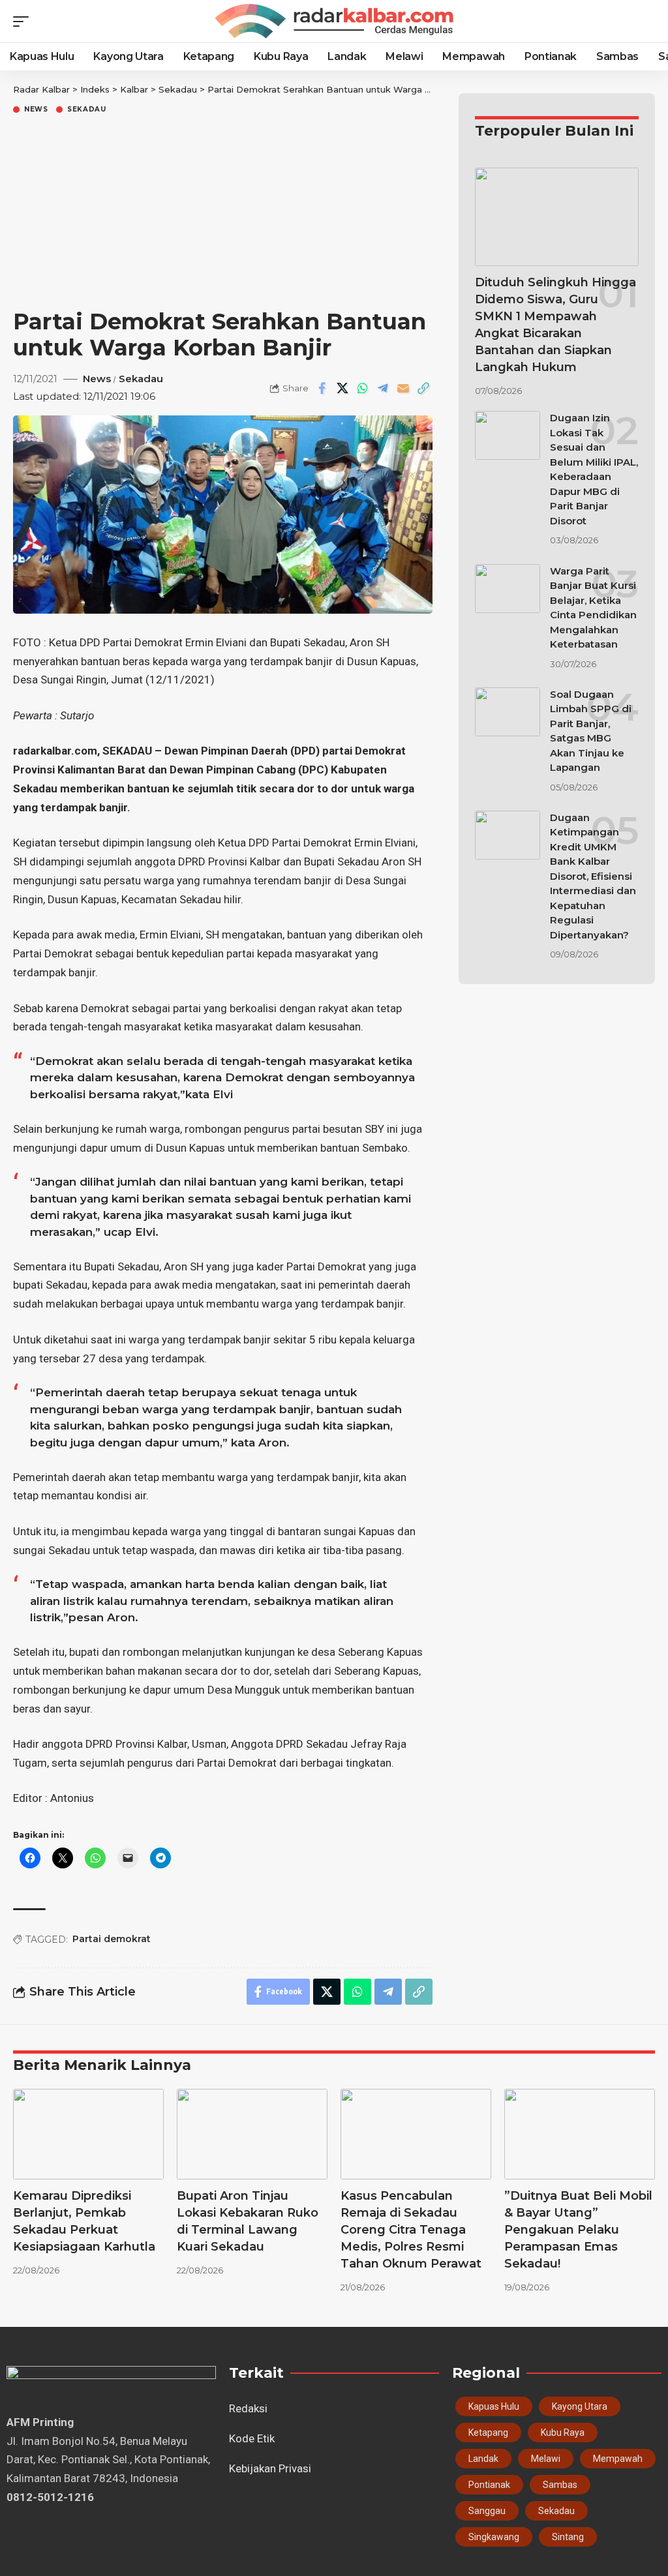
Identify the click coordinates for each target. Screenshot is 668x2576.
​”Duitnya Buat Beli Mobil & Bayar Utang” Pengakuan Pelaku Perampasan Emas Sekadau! (578, 2230)
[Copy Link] (423, 388)
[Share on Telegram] (383, 388)
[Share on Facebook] (322, 388)
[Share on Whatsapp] (363, 388)
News (36, 110)
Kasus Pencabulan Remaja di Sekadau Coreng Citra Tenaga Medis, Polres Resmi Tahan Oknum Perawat (411, 2230)
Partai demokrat (112, 1939)
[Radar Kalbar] (334, 22)
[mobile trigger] (24, 22)
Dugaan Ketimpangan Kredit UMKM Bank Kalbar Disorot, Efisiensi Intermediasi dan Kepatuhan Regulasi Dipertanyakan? (593, 876)
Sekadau (87, 110)
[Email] (403, 388)
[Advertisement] (223, 214)
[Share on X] (342, 388)
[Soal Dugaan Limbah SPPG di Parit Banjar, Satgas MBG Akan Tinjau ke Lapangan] (508, 712)
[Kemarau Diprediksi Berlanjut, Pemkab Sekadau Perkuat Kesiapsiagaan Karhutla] (88, 2134)
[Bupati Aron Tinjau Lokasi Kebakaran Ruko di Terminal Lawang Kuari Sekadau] (252, 2134)
